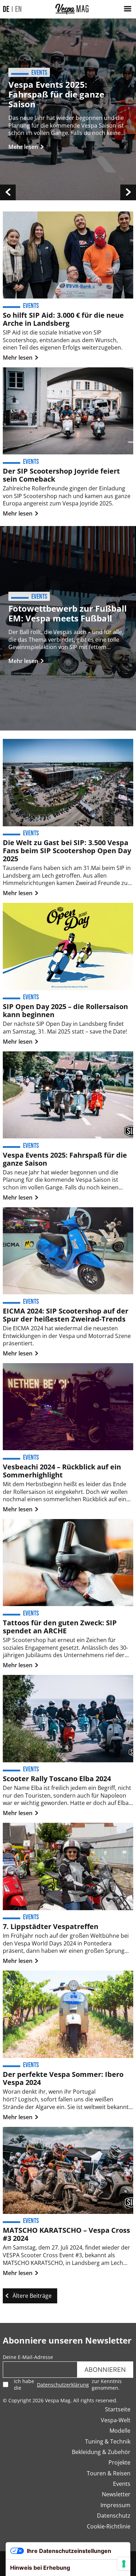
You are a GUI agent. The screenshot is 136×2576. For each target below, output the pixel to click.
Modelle (120, 2431)
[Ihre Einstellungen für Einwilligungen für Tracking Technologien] (124, 2564)
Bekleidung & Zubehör (101, 2452)
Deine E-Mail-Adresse (28, 2357)
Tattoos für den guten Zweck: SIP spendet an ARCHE (60, 1627)
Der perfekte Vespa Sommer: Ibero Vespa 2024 (63, 2078)
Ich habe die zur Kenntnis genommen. (68, 2384)
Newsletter (116, 2494)
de (6, 9)
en (18, 9)
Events (122, 2484)
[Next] (128, 192)
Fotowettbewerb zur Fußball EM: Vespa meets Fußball (67, 613)
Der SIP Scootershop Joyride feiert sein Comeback (61, 475)
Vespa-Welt (116, 2420)
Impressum (115, 2505)
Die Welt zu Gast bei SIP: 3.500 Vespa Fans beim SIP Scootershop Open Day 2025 (67, 851)
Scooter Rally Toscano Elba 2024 (57, 1779)
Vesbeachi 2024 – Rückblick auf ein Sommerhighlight (62, 1471)
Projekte (119, 2462)
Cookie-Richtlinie (109, 2526)
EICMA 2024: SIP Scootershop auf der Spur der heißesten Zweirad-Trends (66, 1315)
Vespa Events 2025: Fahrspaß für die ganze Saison (56, 94)
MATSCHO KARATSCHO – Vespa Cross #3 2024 (66, 2234)
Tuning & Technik (108, 2441)
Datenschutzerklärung (63, 2385)
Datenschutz (114, 2516)
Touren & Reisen (109, 2473)
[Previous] (8, 192)
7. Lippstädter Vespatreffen (51, 1926)
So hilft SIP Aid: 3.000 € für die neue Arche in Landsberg (63, 319)
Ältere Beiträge (32, 2296)
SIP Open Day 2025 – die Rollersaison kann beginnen (65, 1010)
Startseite (118, 2409)
